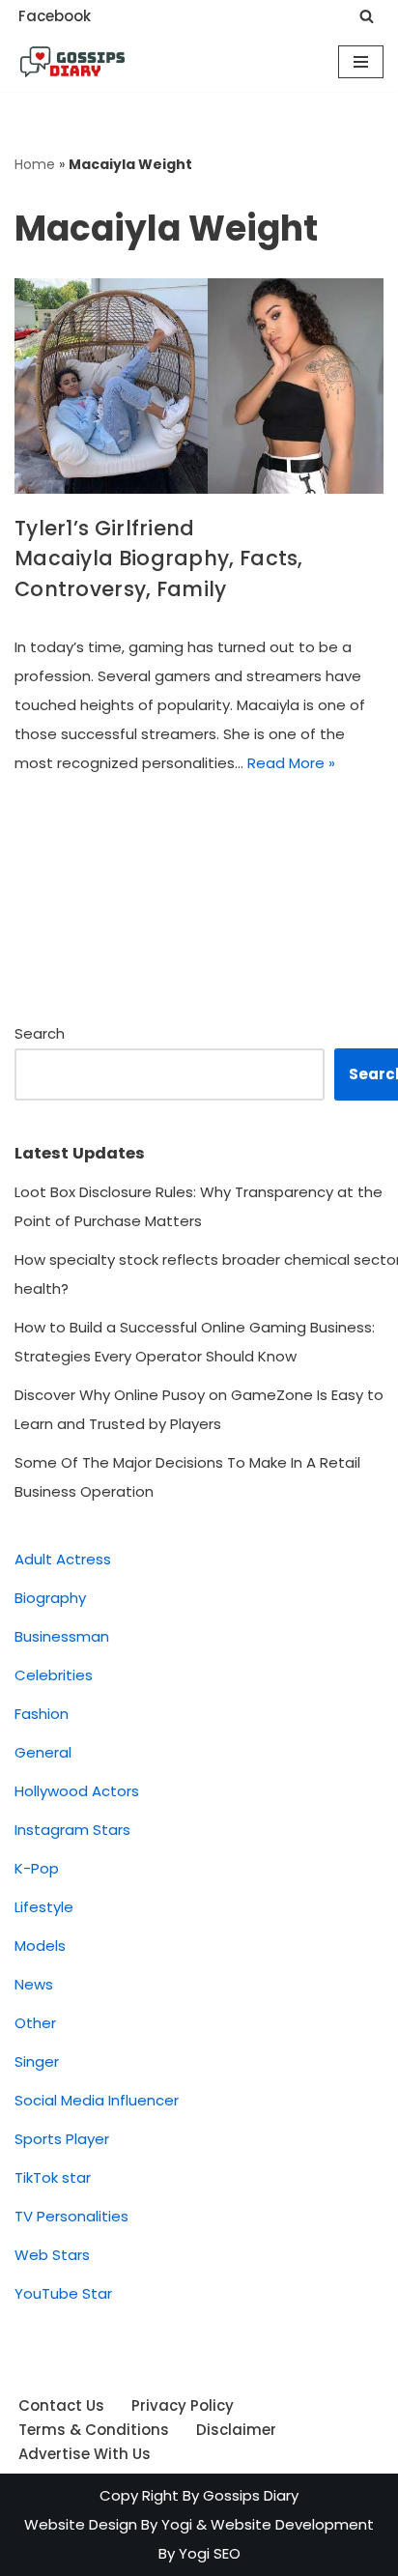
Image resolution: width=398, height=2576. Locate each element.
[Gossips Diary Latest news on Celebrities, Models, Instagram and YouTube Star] (72, 62)
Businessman (62, 1636)
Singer (37, 2061)
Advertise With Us (85, 2454)
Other (35, 2023)
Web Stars (52, 2255)
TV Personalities (71, 2216)
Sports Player (62, 2139)
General (43, 1752)
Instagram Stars (72, 1830)
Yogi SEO (210, 2553)
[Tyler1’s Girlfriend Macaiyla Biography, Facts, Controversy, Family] (199, 386)
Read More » (291, 763)
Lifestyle (44, 1907)
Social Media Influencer (97, 2100)
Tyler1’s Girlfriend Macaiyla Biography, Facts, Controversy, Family (159, 558)
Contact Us (61, 2405)
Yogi (175, 2524)
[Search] (367, 16)
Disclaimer (236, 2430)
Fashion (42, 1714)
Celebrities (54, 1675)
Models (40, 1946)
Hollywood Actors (77, 1791)
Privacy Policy (183, 2405)
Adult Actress (63, 1559)
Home (35, 164)
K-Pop (37, 1868)
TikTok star (53, 2177)
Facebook (55, 16)
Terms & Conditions (94, 2430)
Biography (50, 1598)
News (34, 1984)
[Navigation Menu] (361, 62)
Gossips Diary (251, 2495)
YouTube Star (63, 2293)
